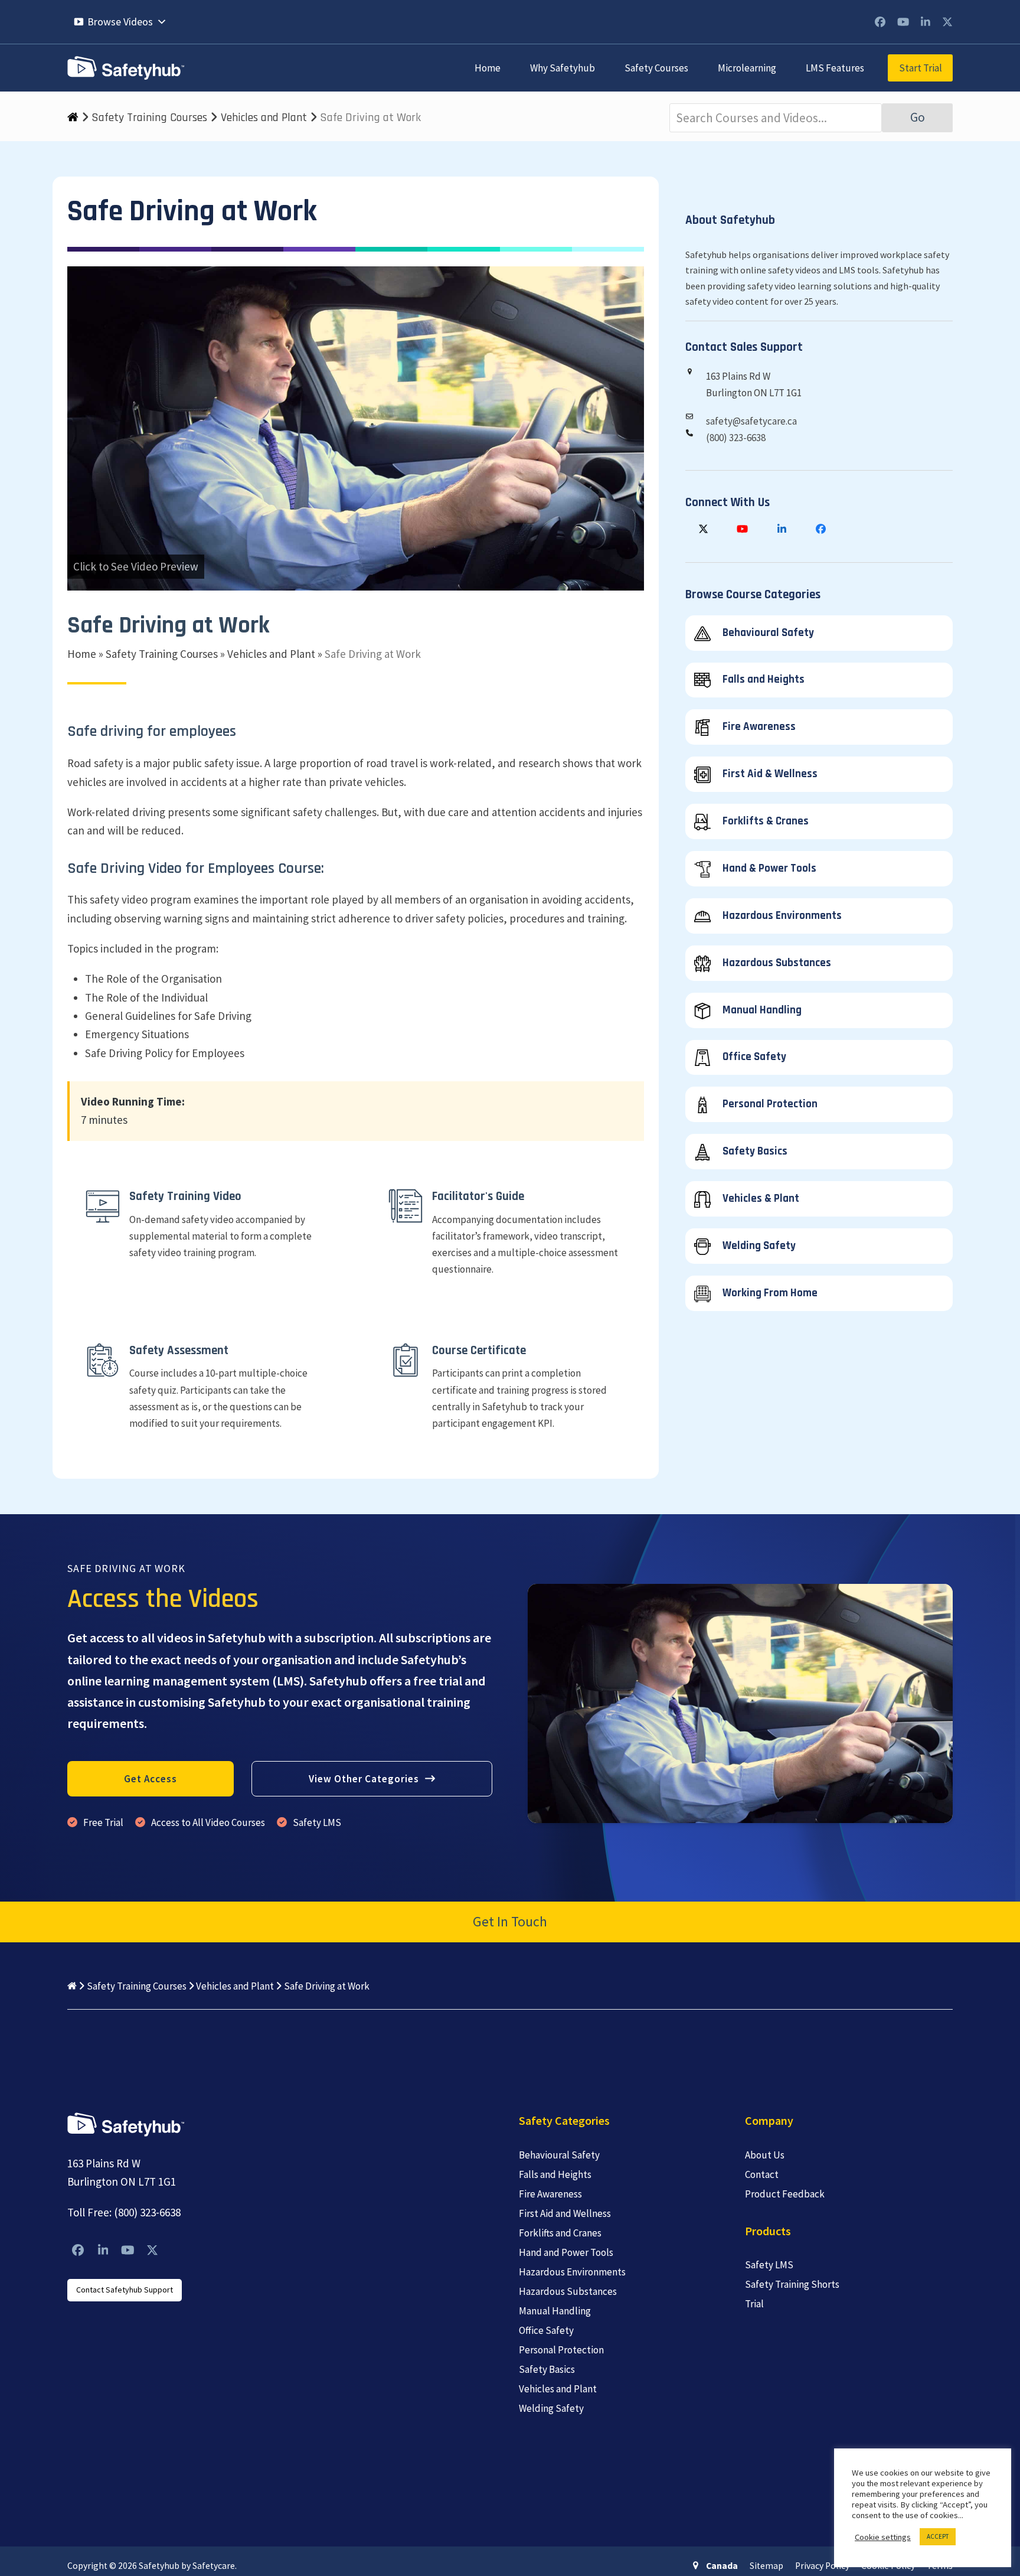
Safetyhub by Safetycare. (188, 2566)
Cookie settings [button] (883, 2537)
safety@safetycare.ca (751, 421)
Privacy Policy (822, 2566)
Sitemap (766, 2566)
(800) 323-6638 (736, 438)
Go (918, 117)
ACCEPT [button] (938, 2536)
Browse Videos (120, 22)
